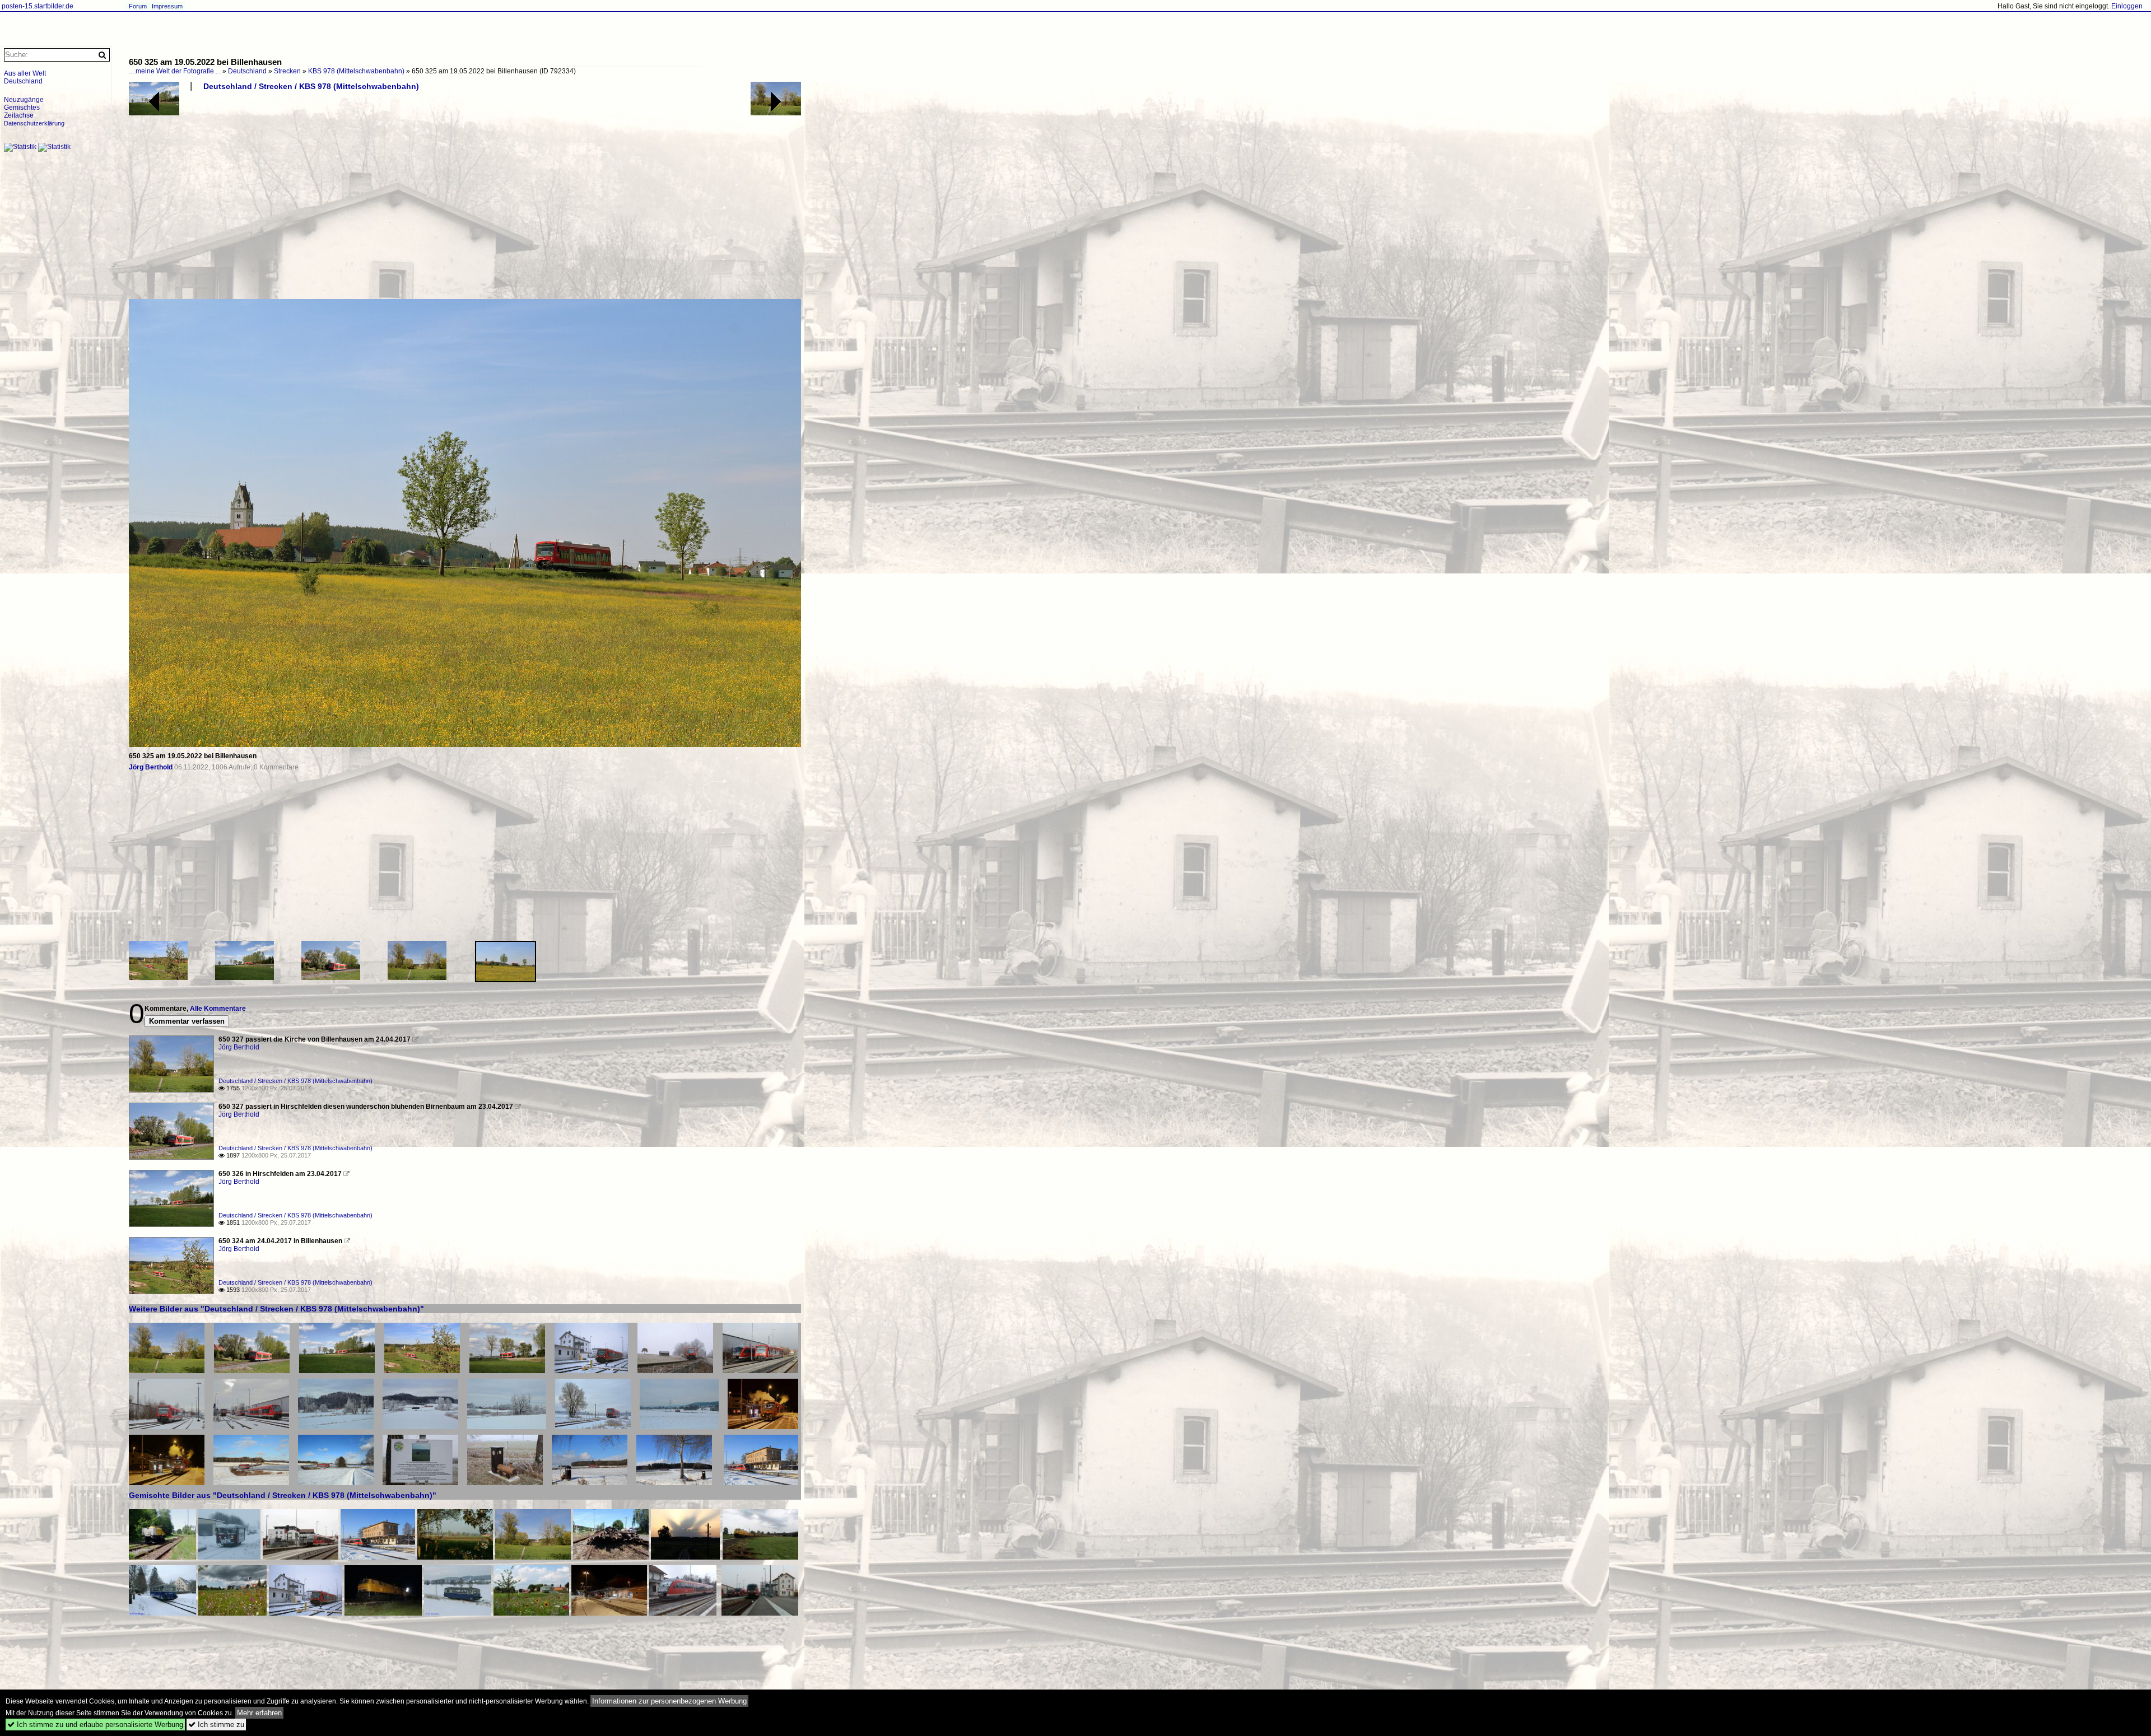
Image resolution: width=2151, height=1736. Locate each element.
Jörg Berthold (151, 767)
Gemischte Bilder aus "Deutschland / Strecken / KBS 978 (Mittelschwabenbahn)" (283, 1495)
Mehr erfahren (259, 1713)
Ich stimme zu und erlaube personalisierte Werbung (95, 1725)
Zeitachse (19, 115)
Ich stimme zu (216, 1725)
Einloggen (2127, 6)
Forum (138, 6)
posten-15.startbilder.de (38, 6)
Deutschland (247, 71)
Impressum (167, 6)
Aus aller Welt (25, 73)
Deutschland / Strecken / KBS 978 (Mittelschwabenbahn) (311, 86)
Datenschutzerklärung (34, 123)
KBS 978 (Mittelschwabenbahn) (356, 71)
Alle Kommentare (218, 1009)
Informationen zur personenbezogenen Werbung (669, 1701)
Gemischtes (22, 108)
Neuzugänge (24, 100)
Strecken (287, 71)
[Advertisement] (465, 199)
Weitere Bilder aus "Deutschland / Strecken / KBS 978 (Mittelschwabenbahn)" (276, 1309)
